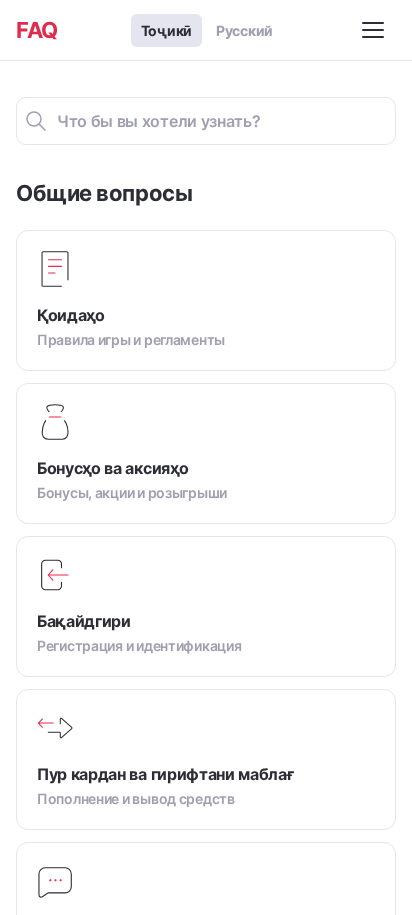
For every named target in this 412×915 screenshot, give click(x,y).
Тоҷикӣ (166, 30)
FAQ (37, 30)
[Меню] (376, 30)
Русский (244, 30)
